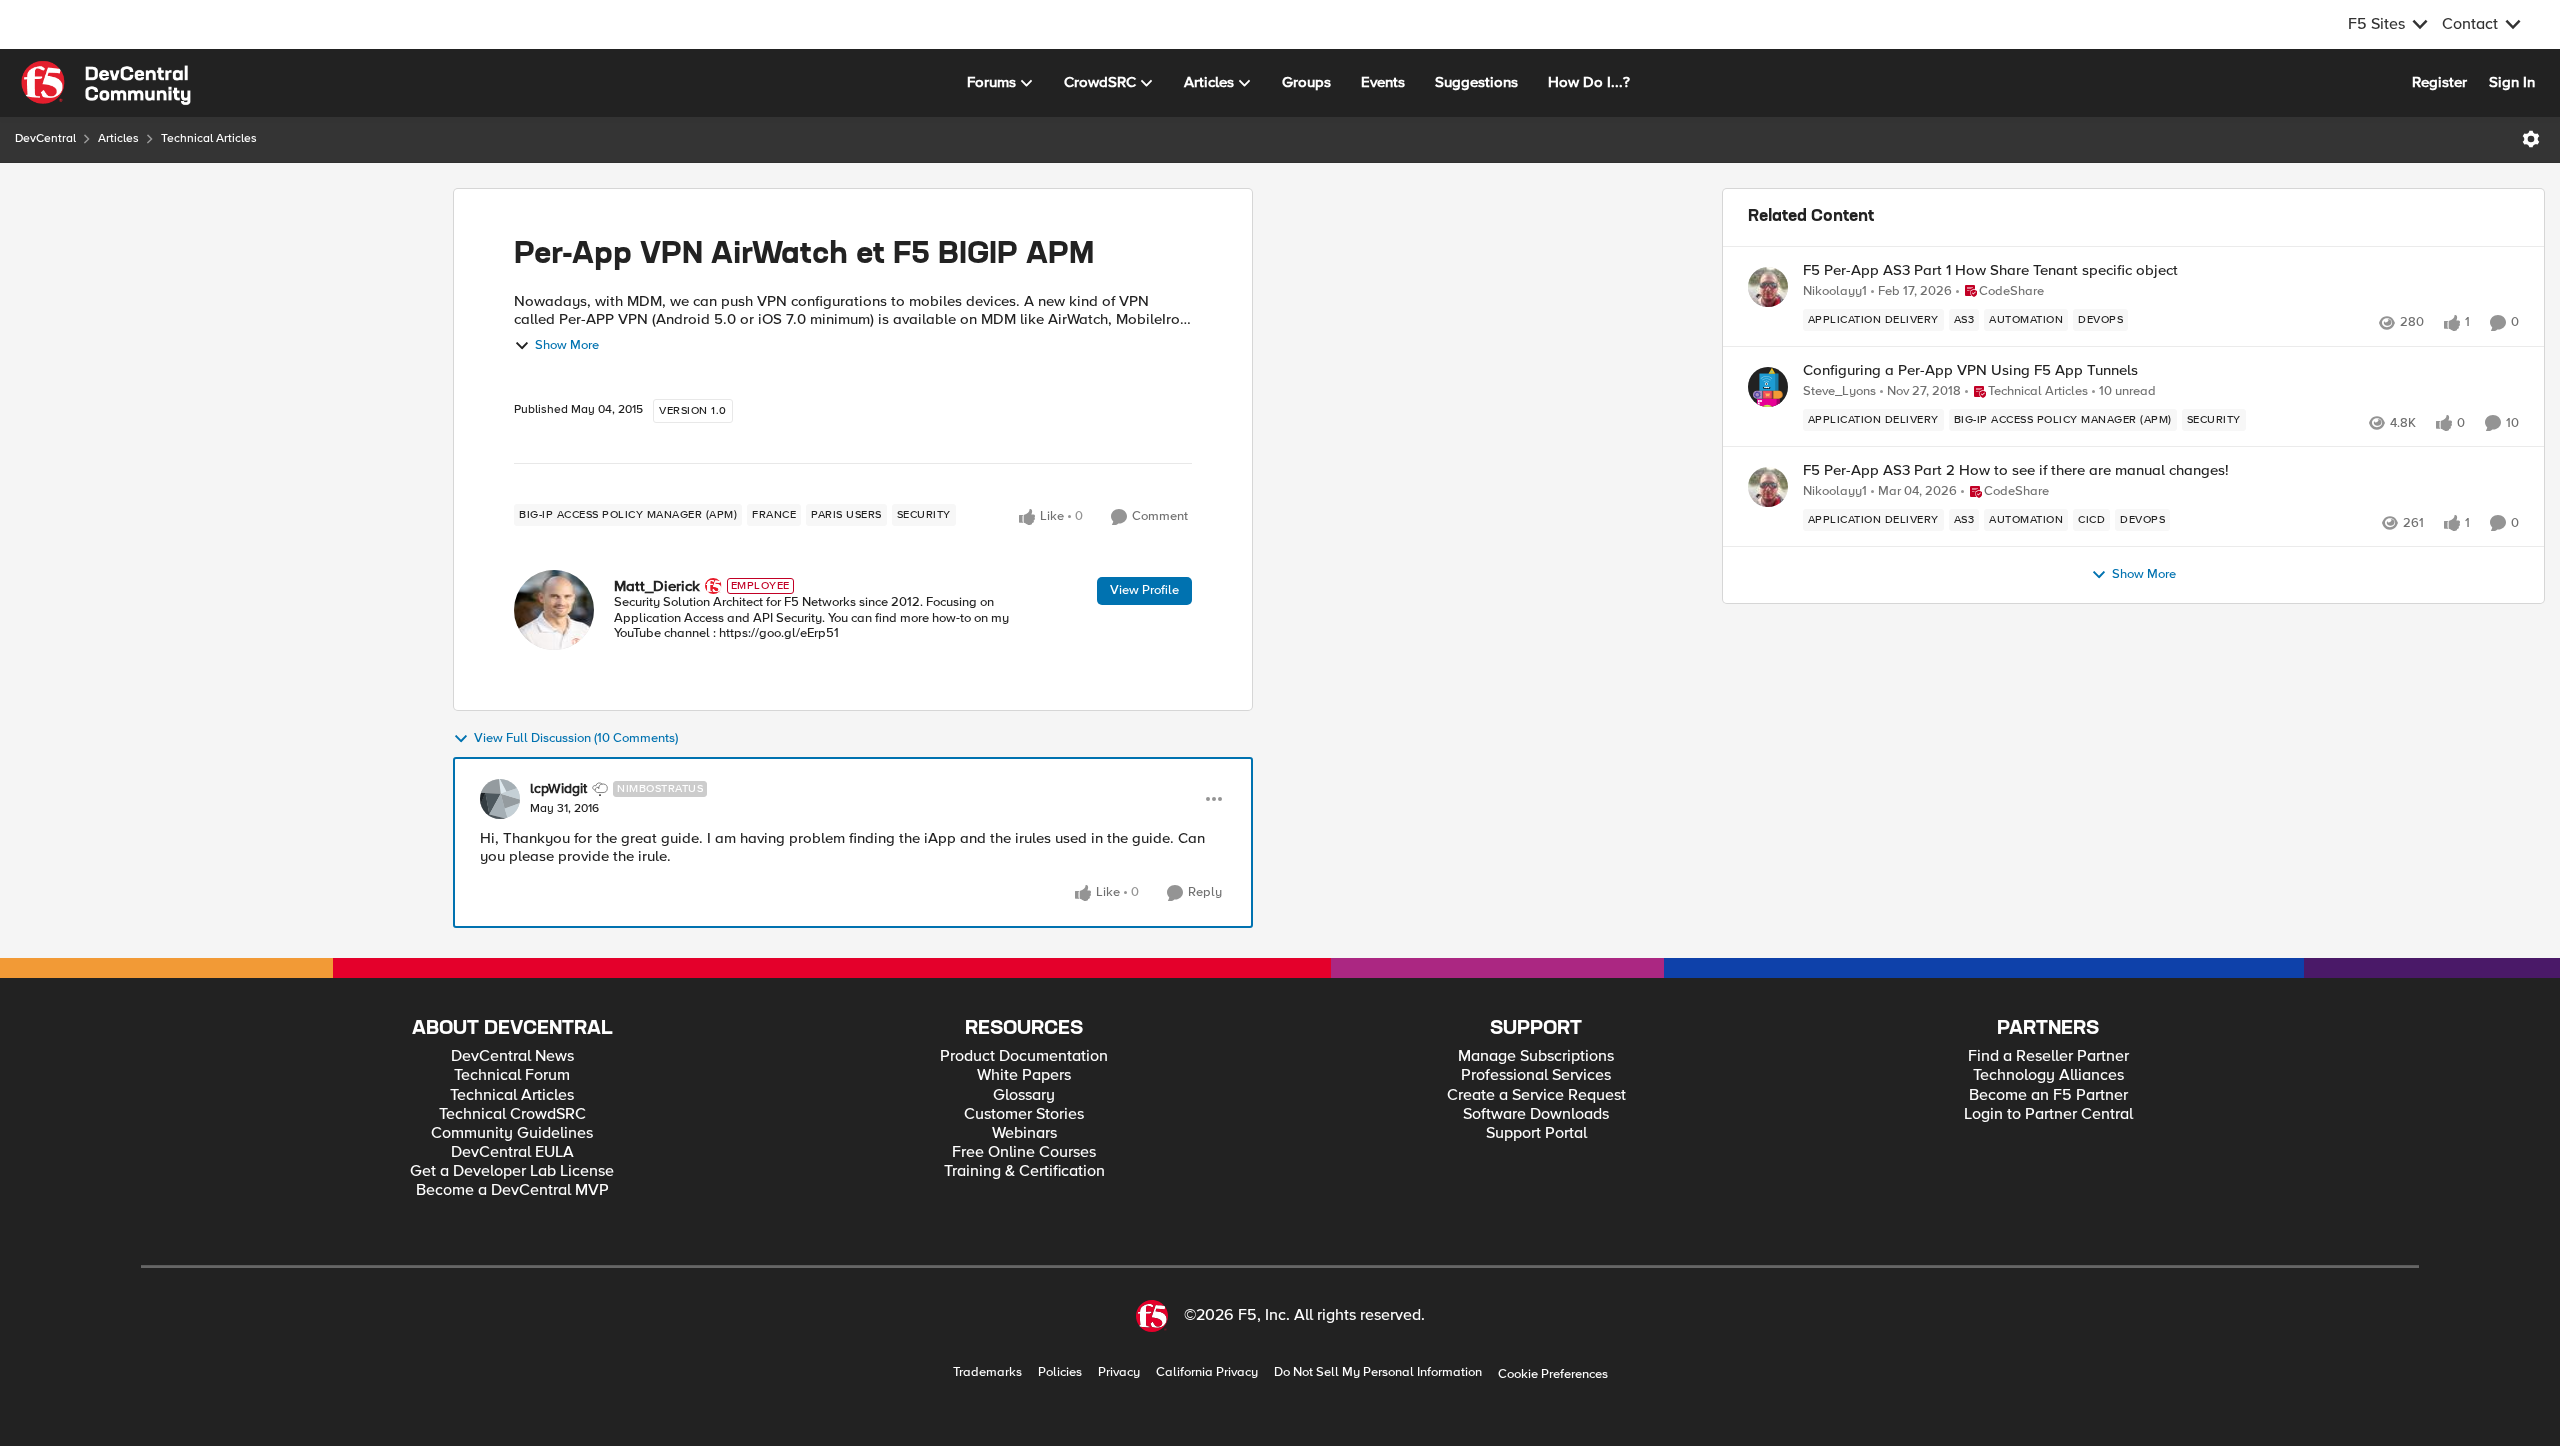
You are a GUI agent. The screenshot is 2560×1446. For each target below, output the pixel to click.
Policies (1060, 1372)
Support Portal (1536, 1133)
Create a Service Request (1536, 1095)
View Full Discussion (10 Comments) (576, 738)
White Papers (1024, 1075)
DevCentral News (512, 1056)
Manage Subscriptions (1536, 1056)
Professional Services (1536, 1075)
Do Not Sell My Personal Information (1378, 1372)
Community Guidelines (512, 1133)
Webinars (1024, 1133)
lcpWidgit (558, 789)
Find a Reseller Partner (2048, 1056)
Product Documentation (1024, 1056)
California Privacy (1207, 1372)
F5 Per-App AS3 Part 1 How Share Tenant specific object (1990, 270)
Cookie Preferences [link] (1553, 1374)
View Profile (1144, 590)
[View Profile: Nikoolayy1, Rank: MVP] (1768, 287)
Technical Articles (209, 138)
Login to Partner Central (2048, 1114)
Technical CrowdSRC (512, 1114)
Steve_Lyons (1839, 391)
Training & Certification (1024, 1171)
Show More (567, 345)
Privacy (1119, 1372)
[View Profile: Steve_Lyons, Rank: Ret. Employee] (1768, 387)
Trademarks (987, 1372)
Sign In (2512, 82)
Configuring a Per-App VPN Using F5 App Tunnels (1970, 370)
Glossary (1024, 1095)
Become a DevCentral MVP (512, 1190)
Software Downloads (1536, 1114)
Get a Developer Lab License (512, 1171)
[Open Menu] (2531, 139)
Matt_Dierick (657, 586)
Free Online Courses (1024, 1152)
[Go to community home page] (106, 83)
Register (2439, 82)
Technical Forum (512, 1075)
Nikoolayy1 (1835, 291)
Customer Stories (1024, 1114)
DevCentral (45, 138)
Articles (118, 138)
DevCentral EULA (512, 1152)
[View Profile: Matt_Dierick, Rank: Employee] (554, 610)
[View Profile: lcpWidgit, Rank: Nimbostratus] (500, 799)
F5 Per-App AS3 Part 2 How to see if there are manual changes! (2016, 470)
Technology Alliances (2048, 1075)
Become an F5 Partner (2048, 1095)
